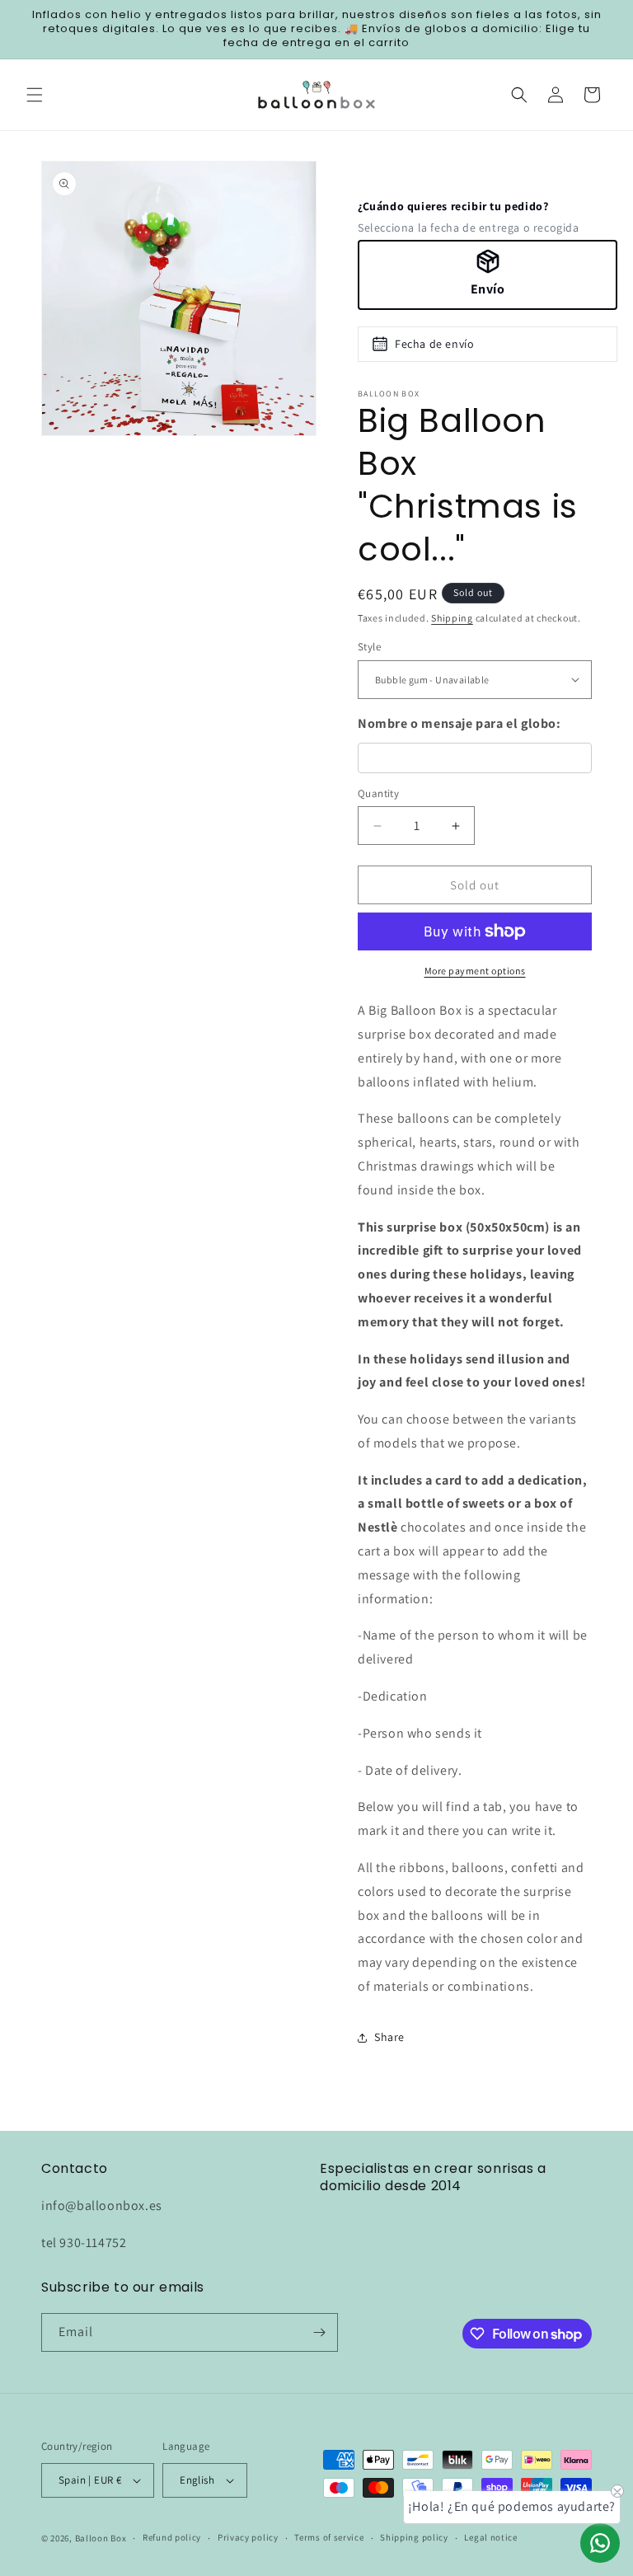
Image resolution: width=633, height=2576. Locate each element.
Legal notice (490, 2537)
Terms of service (329, 2537)
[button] (35, 95)
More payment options (475, 971)
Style (369, 647)
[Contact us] (600, 2543)
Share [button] (389, 2037)
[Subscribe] (319, 2332)
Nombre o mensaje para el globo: (460, 723)
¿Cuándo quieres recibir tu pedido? (453, 206)
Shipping (452, 618)
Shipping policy (414, 2537)
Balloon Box (101, 2538)
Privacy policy (248, 2537)
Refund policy (172, 2537)
